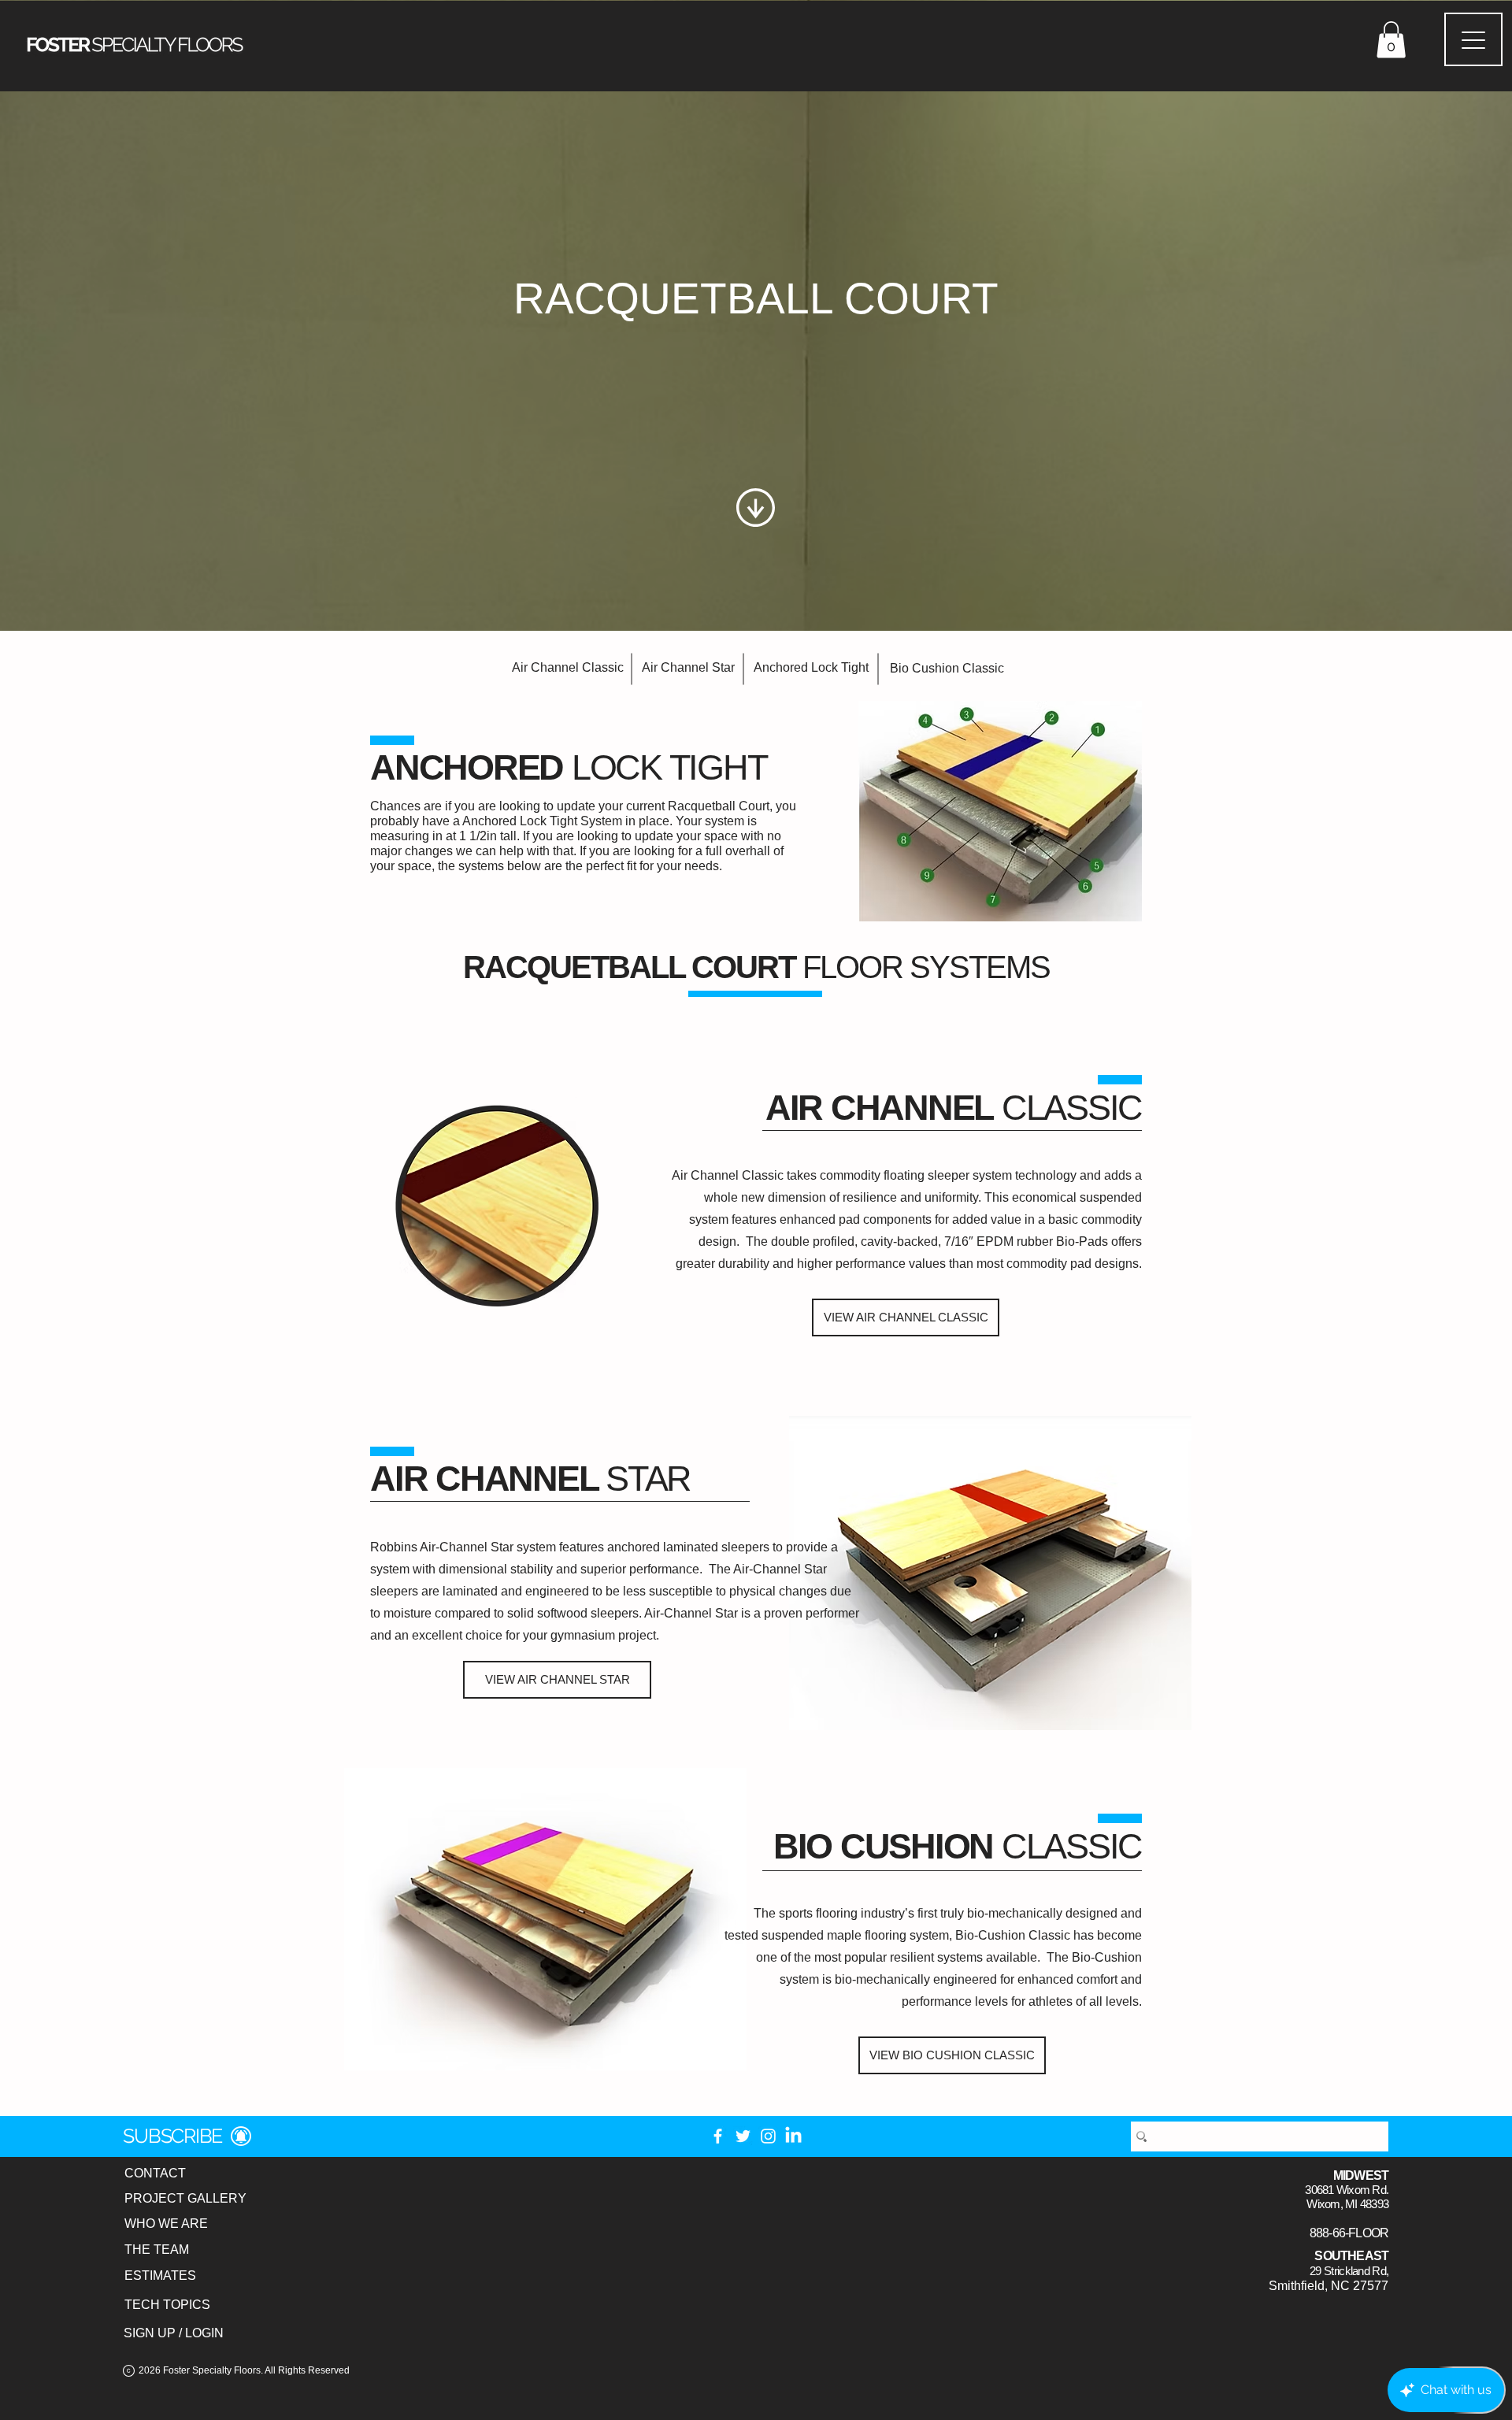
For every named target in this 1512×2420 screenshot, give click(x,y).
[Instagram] (768, 2136)
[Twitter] (743, 2136)
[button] (1391, 40)
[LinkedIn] (793, 2136)
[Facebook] (718, 2136)
